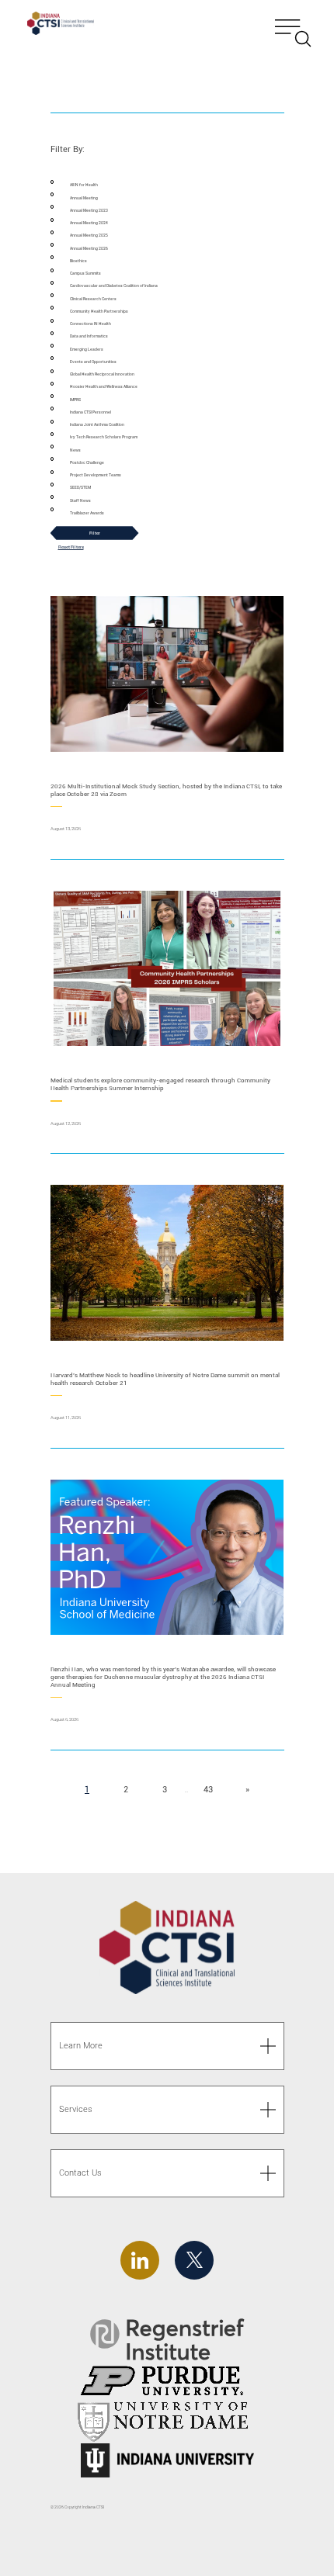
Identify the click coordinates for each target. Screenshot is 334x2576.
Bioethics (78, 261)
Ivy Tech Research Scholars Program (104, 437)
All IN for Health (84, 185)
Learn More (81, 2046)
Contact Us (80, 2173)
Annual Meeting (84, 198)
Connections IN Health (90, 324)
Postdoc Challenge (87, 463)
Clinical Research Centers (93, 299)
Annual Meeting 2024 (89, 223)
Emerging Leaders (87, 350)
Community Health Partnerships (99, 312)
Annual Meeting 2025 (89, 235)
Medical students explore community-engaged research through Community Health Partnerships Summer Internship (160, 1084)
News (75, 450)
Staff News (80, 501)
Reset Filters (71, 547)
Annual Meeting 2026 (89, 249)
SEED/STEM (80, 488)
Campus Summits (85, 274)
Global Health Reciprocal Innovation (102, 374)
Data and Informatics (89, 336)
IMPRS (75, 400)
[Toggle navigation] (293, 25)
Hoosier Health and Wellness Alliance (104, 387)
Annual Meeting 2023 (89, 211)
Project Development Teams (96, 475)
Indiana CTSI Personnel (90, 412)
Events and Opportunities (93, 362)
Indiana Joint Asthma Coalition (97, 425)
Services (76, 2109)
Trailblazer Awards (87, 513)
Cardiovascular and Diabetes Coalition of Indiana (114, 286)
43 (212, 1790)
